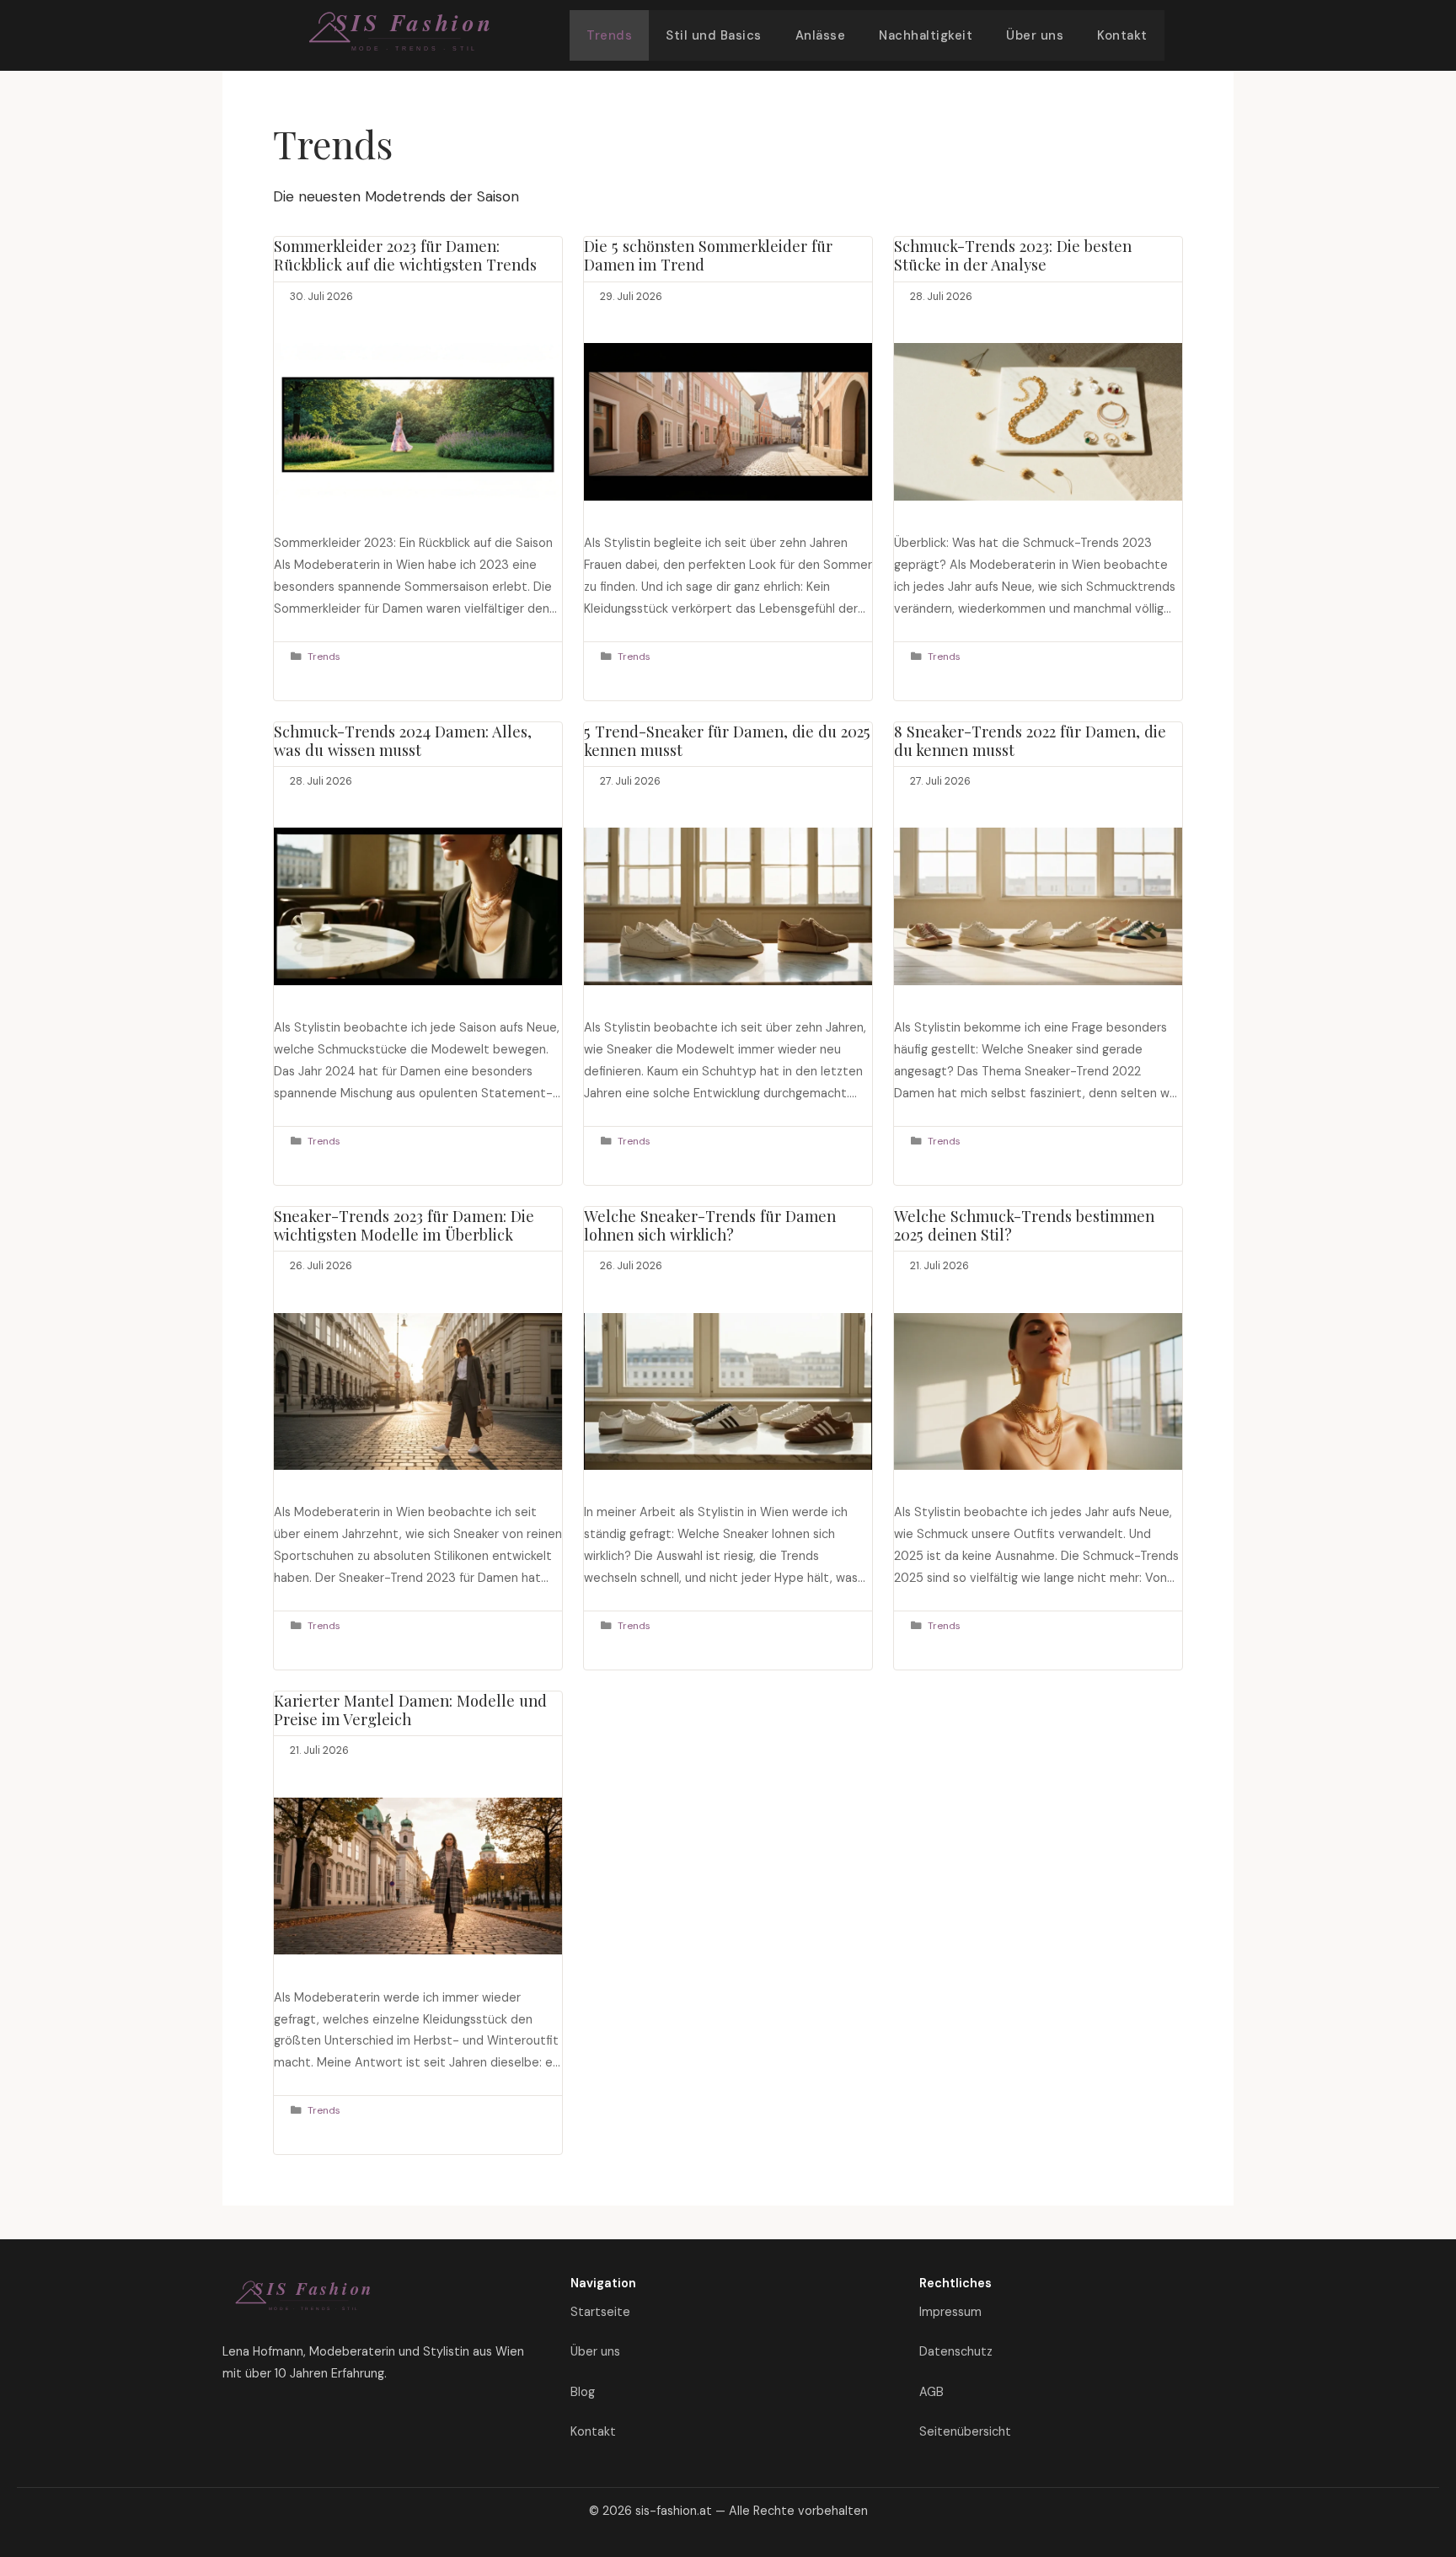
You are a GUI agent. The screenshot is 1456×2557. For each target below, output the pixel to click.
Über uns (1035, 35)
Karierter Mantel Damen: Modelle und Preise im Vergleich (410, 1710)
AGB (931, 2392)
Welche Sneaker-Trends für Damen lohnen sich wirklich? (710, 1225)
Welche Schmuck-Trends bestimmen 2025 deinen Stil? (1024, 1225)
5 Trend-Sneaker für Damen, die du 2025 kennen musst (727, 740)
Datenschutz (956, 2351)
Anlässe (821, 35)
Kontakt (1122, 35)
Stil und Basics (714, 35)
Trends (609, 35)
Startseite (600, 2312)
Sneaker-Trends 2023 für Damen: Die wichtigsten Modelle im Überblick (404, 1225)
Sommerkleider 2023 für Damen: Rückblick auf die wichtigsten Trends (405, 255)
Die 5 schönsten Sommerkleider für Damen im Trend (708, 255)
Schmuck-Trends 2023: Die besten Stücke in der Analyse (1013, 255)
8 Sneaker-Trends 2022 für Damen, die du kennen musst (1030, 740)
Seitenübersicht (965, 2431)
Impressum (950, 2312)
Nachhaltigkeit (926, 35)
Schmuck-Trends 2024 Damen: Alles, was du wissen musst (403, 740)
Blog (583, 2392)
